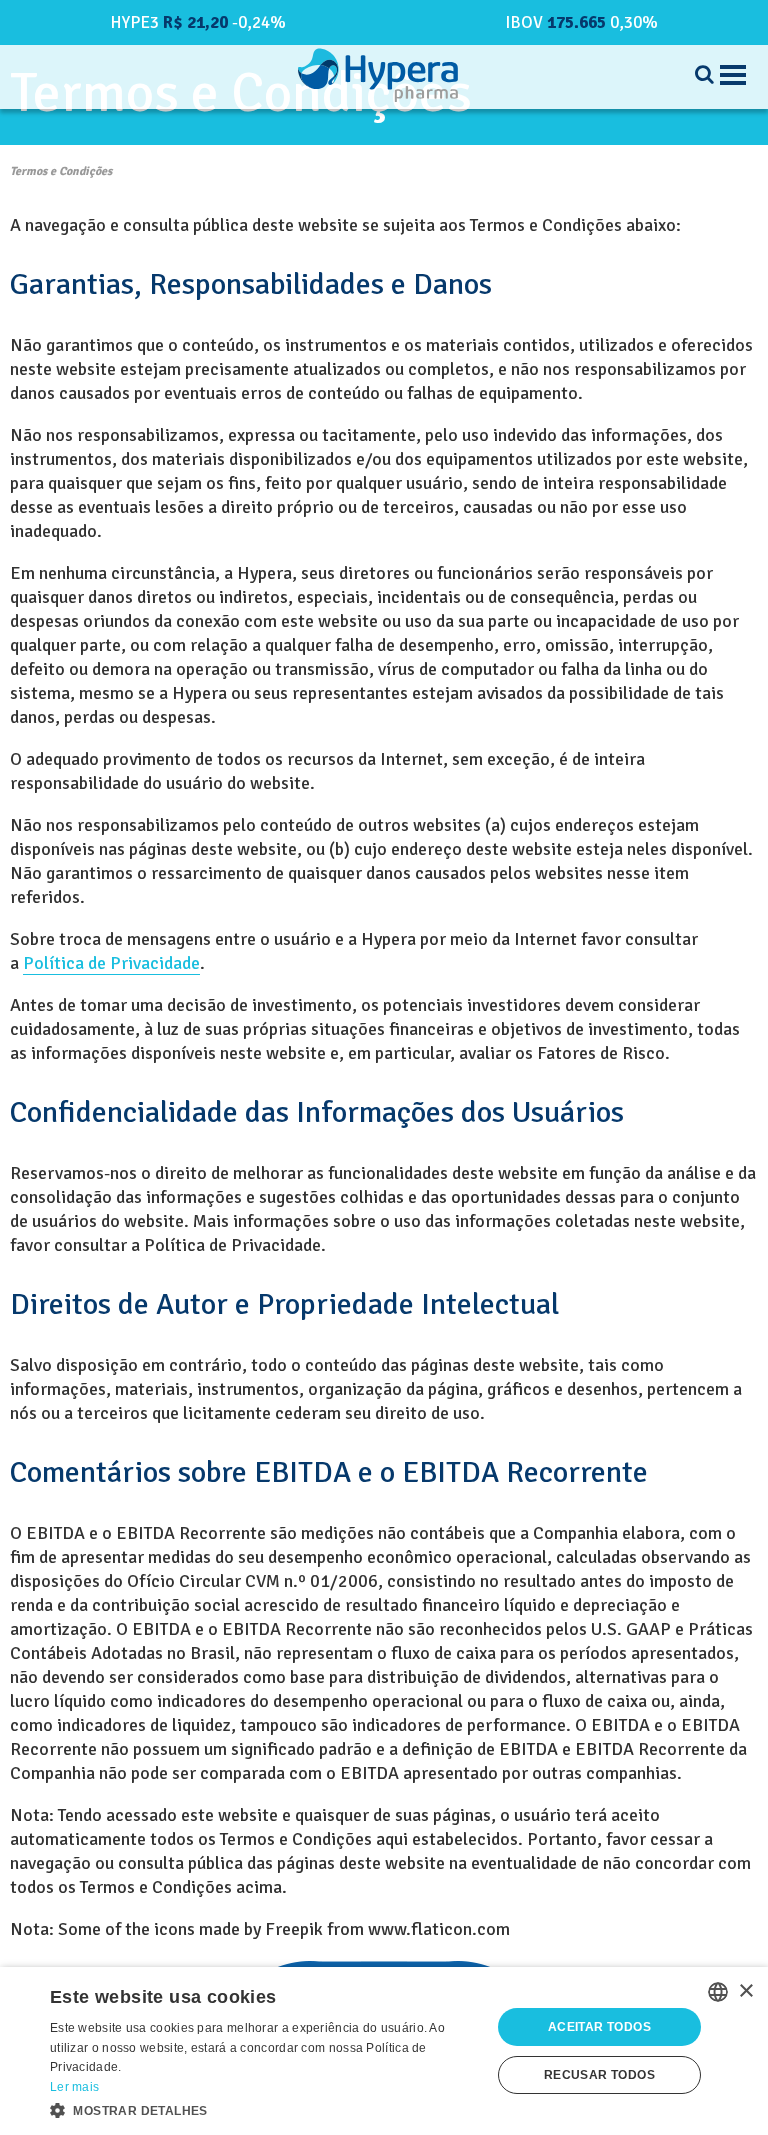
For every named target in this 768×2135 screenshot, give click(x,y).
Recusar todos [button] (599, 2075)
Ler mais (74, 2087)
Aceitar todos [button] (599, 2027)
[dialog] (384, 2051)
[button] (264, 2109)
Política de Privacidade (111, 963)
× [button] (745, 1991)
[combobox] (718, 1992)
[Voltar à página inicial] (378, 75)
